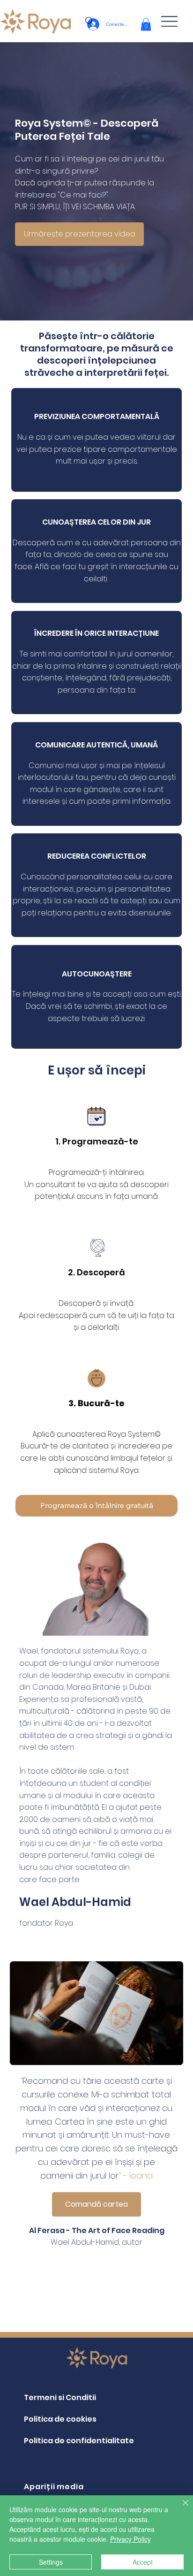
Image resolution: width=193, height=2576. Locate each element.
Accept (143, 2562)
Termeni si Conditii (60, 2397)
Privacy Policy (130, 2539)
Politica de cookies (60, 2419)
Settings (51, 2562)
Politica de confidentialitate (79, 2441)
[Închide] (180, 2508)
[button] (146, 24)
